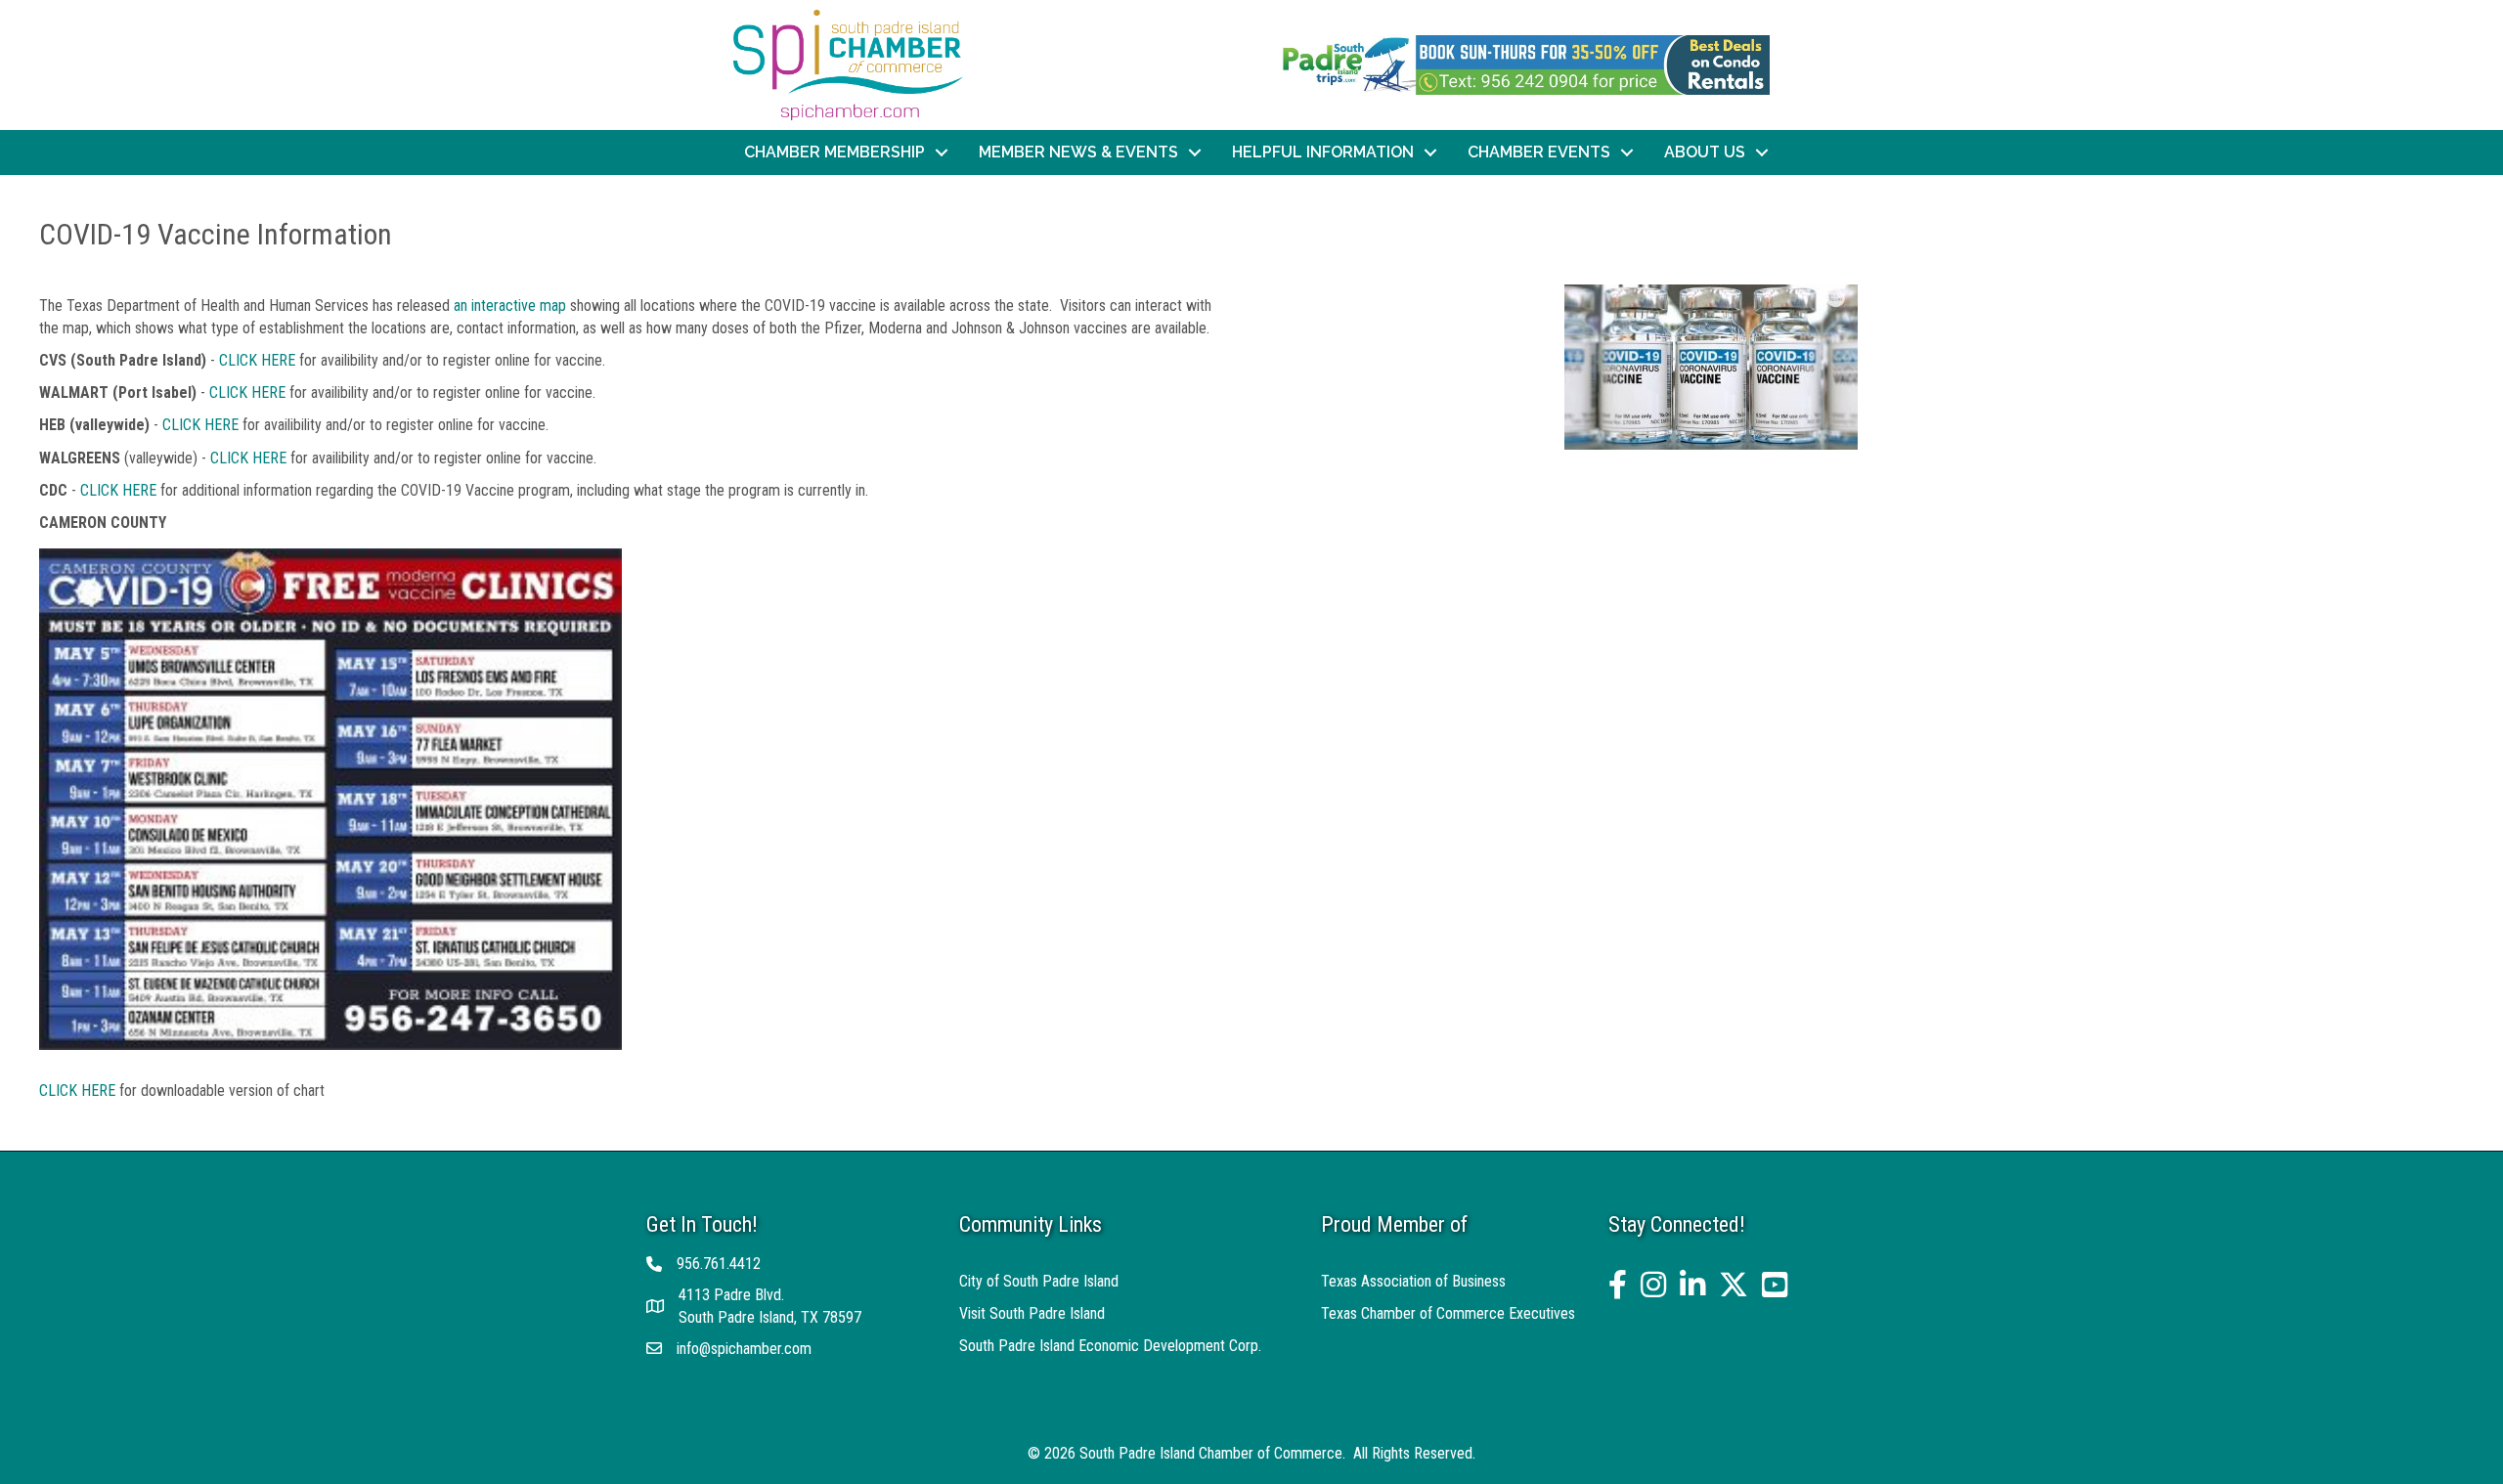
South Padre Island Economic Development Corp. (1110, 1346)
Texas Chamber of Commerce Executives (1448, 1313)
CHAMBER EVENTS (1539, 152)
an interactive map (512, 306)
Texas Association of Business (1413, 1281)
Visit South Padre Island (1032, 1313)
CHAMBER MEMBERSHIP (834, 152)
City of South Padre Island (1039, 1281)
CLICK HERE (257, 360)
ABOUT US (1705, 152)
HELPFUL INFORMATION (1323, 152)
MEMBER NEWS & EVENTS (1078, 152)
